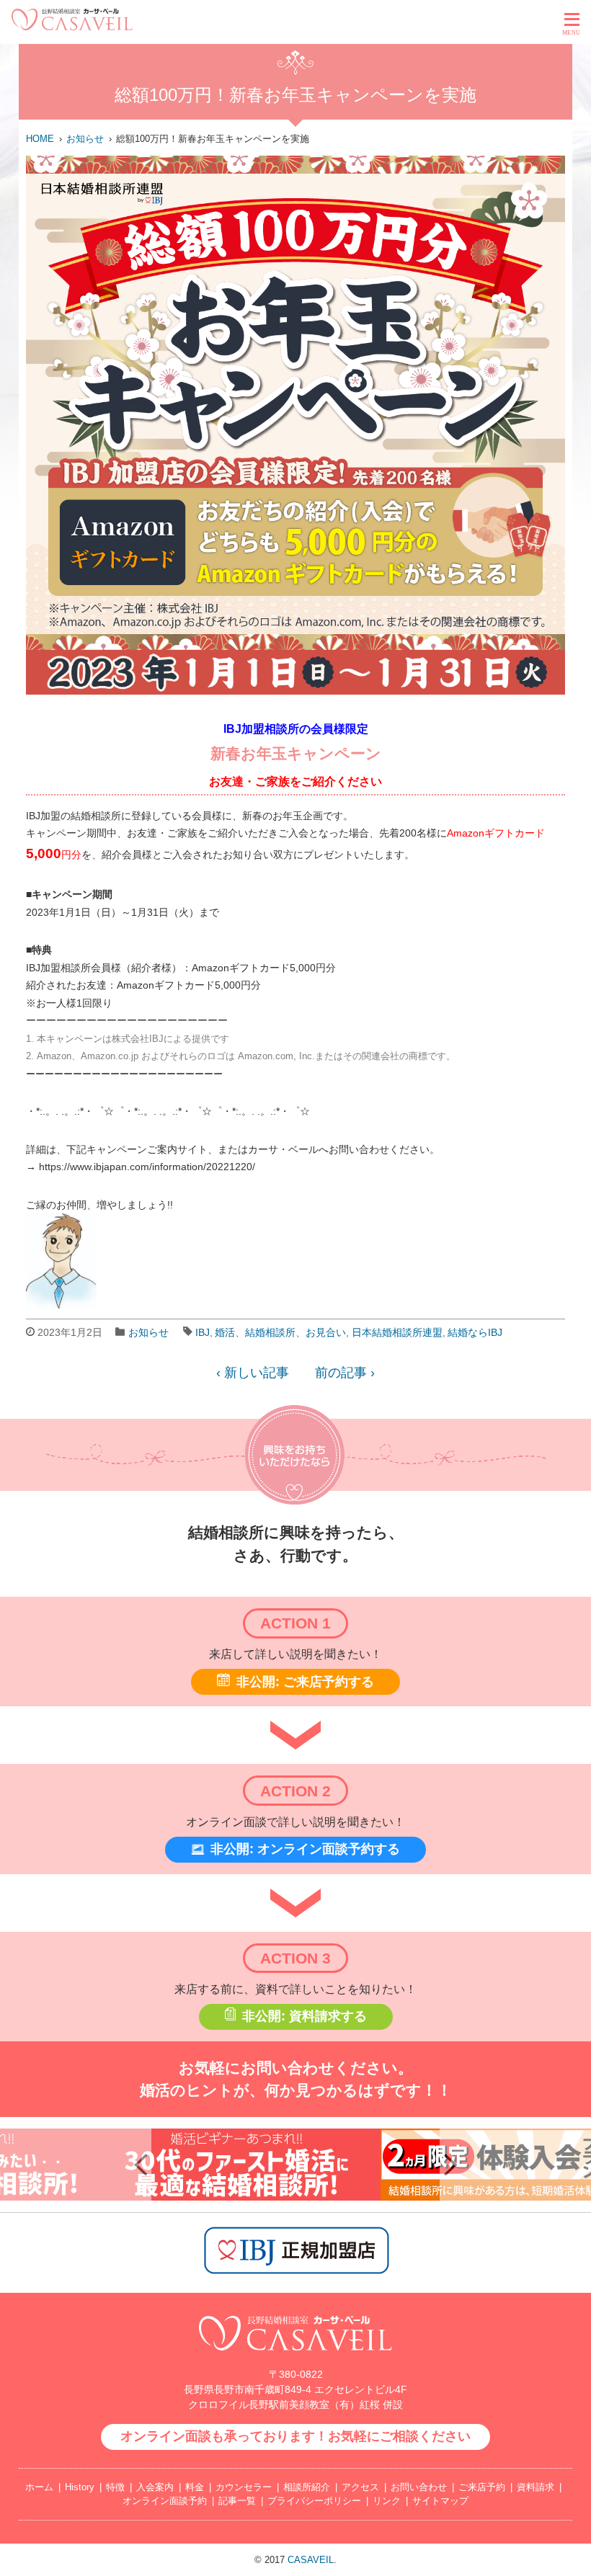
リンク (387, 2501)
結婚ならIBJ (475, 1332)
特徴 (115, 2487)
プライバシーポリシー (314, 2501)
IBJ (203, 1332)
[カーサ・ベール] (72, 26)
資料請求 (536, 2487)
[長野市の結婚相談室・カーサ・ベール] (295, 2358)
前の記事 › (345, 1373)
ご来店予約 (482, 2487)
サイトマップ (440, 2501)
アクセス (360, 2487)
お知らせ (85, 139)
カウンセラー (244, 2487)
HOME (40, 139)
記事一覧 (237, 2501)
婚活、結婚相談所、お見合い (280, 1332)
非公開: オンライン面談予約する (305, 1849)
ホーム (39, 2487)
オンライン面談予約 (165, 2501)
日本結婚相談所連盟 (397, 1332)
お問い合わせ (419, 2487)
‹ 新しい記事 (253, 1373)
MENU (572, 33)
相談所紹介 (307, 2487)
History (80, 2487)
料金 (195, 2487)
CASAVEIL (311, 2560)
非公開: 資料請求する (305, 2016)
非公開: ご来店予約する (305, 1682)
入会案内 (155, 2487)
